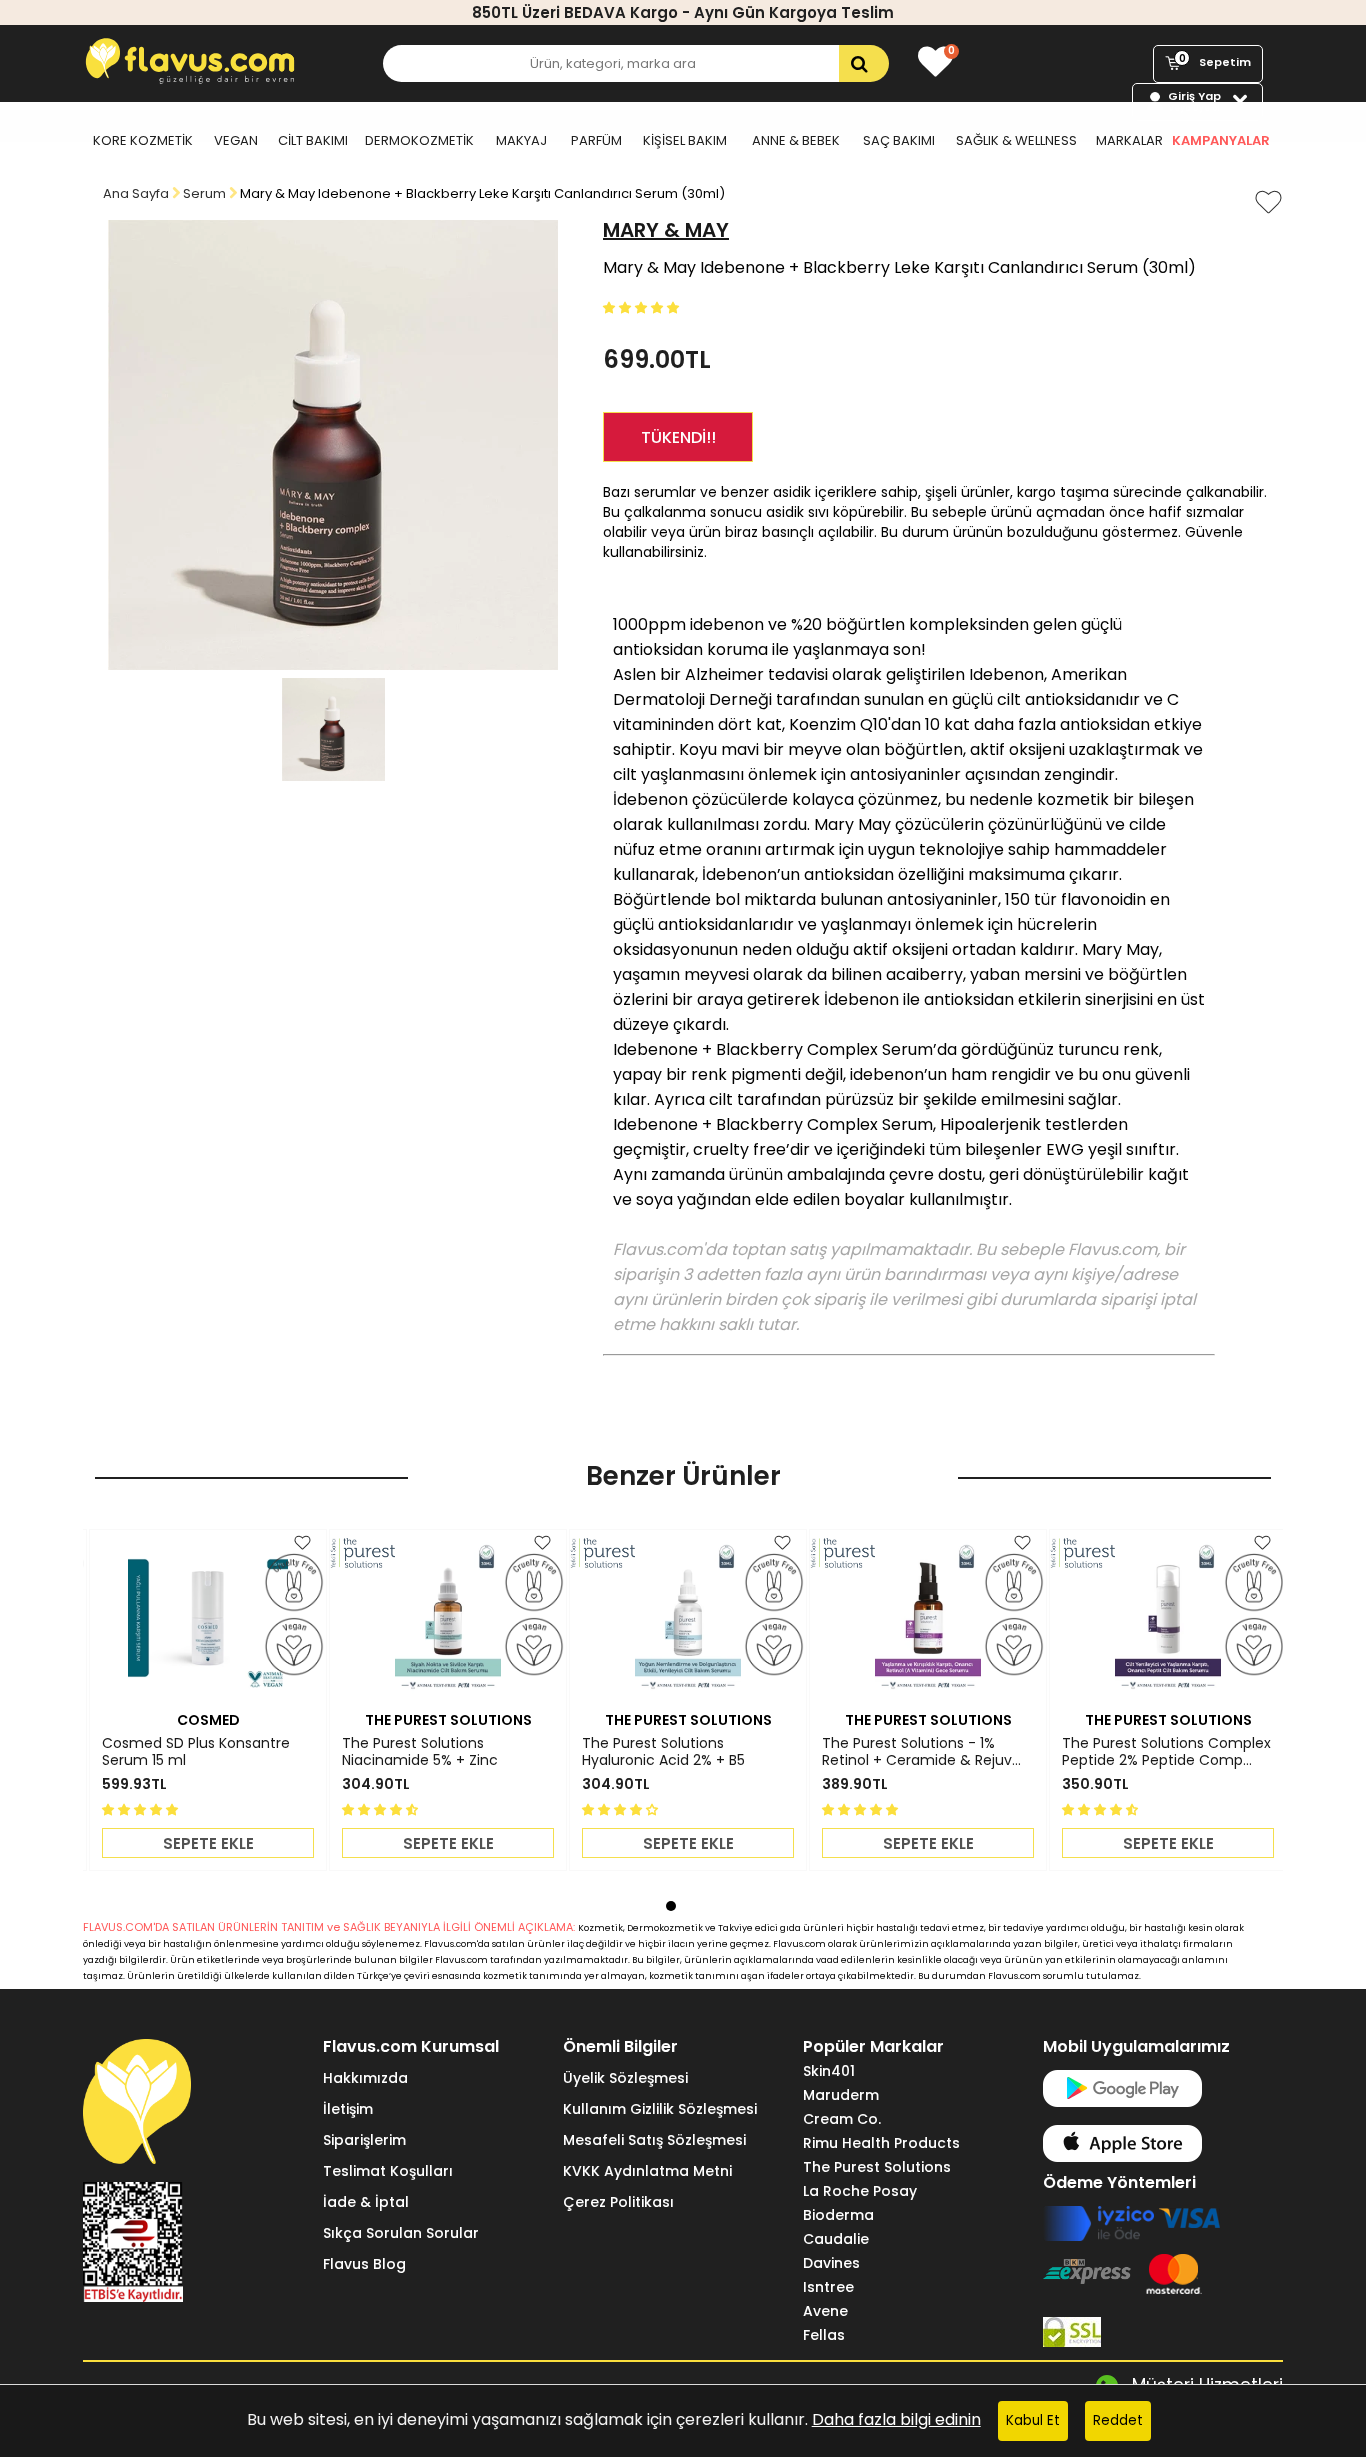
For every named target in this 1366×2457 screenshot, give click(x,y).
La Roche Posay (860, 2191)
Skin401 (829, 2071)
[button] (643, 306)
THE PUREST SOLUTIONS (448, 1720)
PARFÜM (596, 140)
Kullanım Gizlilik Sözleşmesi (660, 2109)
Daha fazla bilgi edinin (896, 2419)
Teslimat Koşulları (388, 2171)
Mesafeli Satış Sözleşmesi (654, 2140)
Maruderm (841, 2095)
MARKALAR (1129, 140)
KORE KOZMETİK (143, 140)
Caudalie (836, 2239)
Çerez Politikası (618, 2202)
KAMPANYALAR (1221, 140)
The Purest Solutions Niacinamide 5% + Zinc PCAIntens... (420, 1752)
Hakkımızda (365, 2078)
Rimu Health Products (881, 2143)
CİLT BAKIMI (313, 140)
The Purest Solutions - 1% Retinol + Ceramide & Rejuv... (921, 1752)
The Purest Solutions (877, 2167)
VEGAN (236, 140)
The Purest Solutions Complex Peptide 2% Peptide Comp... (1166, 1752)
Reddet (1118, 2420)
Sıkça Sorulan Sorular (401, 2233)
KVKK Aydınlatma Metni (647, 2171)
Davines (831, 2263)
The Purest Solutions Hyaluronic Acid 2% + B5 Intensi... (663, 1752)
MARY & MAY (666, 230)
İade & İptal (366, 2202)
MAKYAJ (521, 140)
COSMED (208, 1720)
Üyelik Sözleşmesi (625, 2078)
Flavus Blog (364, 2264)
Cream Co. (842, 2119)
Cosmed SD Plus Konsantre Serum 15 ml (196, 1752)
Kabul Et (1033, 2420)
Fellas (824, 2335)
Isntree (828, 2287)
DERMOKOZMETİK (419, 140)
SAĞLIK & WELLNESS (1016, 140)
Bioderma (838, 2215)
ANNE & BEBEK (796, 140)
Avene (825, 2311)
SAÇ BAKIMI (899, 140)
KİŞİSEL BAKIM (685, 140)
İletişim (348, 2109)
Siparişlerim (364, 2140)
